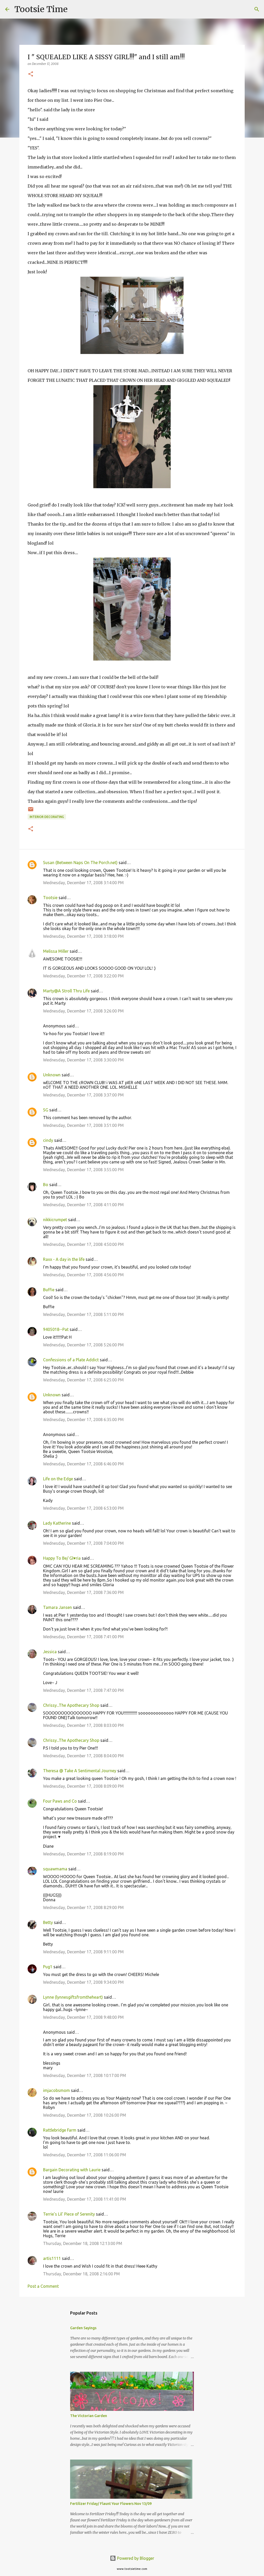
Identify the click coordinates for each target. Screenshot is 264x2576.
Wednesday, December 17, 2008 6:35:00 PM (83, 1420)
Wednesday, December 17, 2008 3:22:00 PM (83, 976)
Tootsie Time (41, 9)
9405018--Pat (56, 1329)
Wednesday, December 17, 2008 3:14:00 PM (83, 883)
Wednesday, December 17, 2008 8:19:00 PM (83, 1854)
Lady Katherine (57, 1523)
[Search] (75, 9)
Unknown (52, 1075)
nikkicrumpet (55, 1220)
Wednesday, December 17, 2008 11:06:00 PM (85, 2155)
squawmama (55, 1869)
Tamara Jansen (57, 1607)
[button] (31, 74)
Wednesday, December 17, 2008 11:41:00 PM (85, 2199)
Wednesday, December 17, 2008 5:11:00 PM (83, 1314)
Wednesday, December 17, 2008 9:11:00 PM (83, 1952)
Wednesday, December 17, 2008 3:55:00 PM (83, 1170)
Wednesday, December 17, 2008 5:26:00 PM (83, 1345)
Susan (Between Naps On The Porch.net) (80, 863)
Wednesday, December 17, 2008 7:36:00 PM (83, 1592)
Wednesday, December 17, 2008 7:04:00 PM (83, 1543)
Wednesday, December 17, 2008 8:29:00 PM (83, 1907)
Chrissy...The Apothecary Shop (71, 1705)
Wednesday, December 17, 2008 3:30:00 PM (83, 1060)
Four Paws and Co (60, 1801)
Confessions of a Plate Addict (71, 1360)
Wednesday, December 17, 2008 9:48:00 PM (83, 2017)
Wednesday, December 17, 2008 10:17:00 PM (85, 2075)
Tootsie (50, 898)
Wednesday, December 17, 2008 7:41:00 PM (83, 1637)
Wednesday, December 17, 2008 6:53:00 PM (83, 1508)
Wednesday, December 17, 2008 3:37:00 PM (83, 1095)
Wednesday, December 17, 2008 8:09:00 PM (83, 1786)
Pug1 (48, 1967)
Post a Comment (43, 2286)
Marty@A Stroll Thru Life (66, 991)
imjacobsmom (56, 2090)
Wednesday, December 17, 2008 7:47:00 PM (83, 1690)
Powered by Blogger (135, 2558)
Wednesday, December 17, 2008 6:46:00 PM (83, 1464)
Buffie (49, 1290)
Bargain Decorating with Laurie (72, 2170)
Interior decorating (47, 817)
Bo (46, 1185)
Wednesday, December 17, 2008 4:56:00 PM (83, 1275)
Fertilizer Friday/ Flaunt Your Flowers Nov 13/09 (111, 2504)
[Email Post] (31, 811)
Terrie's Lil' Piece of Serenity (69, 2214)
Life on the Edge (58, 1479)
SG (46, 1110)
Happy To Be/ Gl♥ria (62, 1558)
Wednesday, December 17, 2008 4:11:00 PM (83, 1205)
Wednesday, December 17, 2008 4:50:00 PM (83, 1244)
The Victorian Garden (89, 2416)
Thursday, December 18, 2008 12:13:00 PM (83, 2243)
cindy (48, 1140)
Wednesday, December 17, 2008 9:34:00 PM (83, 1982)
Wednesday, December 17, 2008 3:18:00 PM (83, 936)
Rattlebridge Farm (60, 2130)
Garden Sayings (83, 2328)
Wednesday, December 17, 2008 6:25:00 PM (83, 1380)
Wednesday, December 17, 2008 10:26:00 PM (85, 2115)
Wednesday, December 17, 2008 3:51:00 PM (83, 1125)
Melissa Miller (56, 951)
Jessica (50, 1652)
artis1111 (52, 2258)
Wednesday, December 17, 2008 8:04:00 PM (83, 1756)
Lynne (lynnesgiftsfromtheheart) (73, 1997)
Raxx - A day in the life (64, 1259)
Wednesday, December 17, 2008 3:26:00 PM (83, 1011)
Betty (48, 1922)
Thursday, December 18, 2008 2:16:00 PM (81, 2274)
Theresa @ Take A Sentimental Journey (80, 1771)
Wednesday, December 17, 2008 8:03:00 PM (83, 1725)
